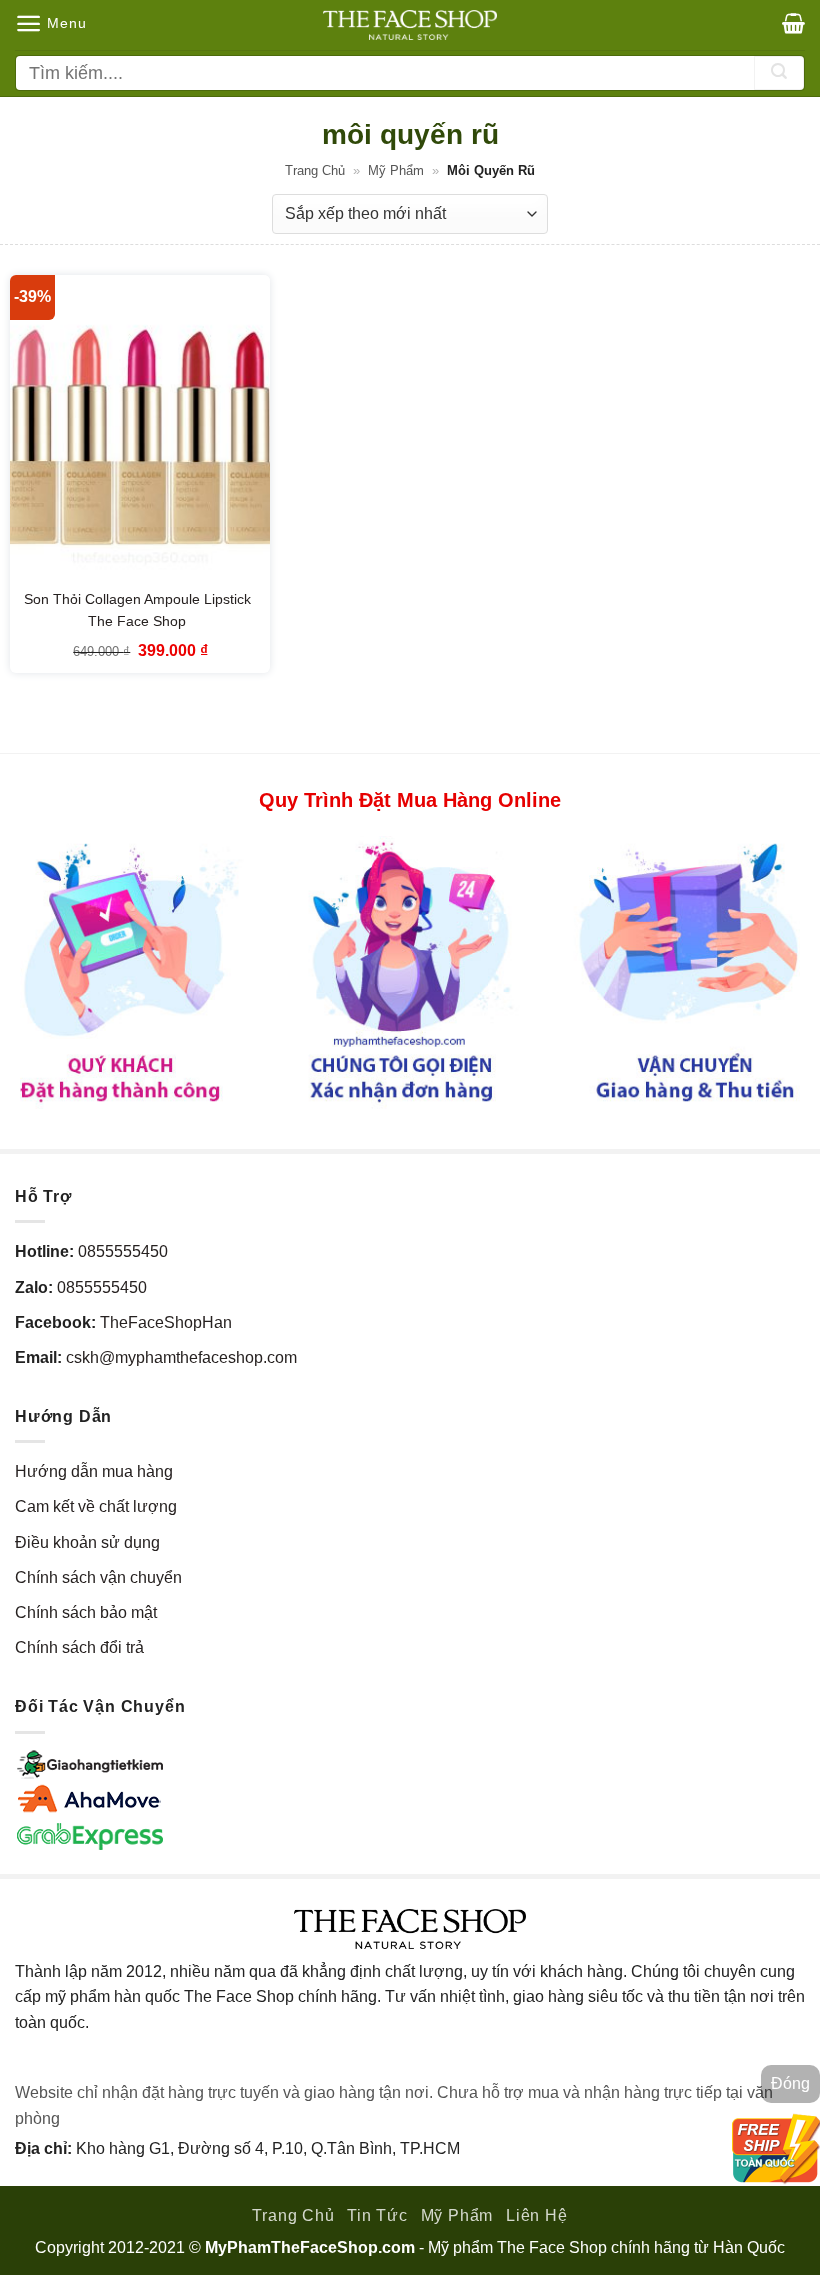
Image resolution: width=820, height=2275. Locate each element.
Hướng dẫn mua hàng (94, 1471)
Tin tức (377, 2215)
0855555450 (123, 1251)
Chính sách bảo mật (86, 1612)
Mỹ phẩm (396, 170)
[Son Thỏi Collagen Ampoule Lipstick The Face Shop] (140, 431)
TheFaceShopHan (166, 1322)
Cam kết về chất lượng (96, 1506)
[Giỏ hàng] (793, 23)
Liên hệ (537, 2215)
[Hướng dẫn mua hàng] (410, 971)
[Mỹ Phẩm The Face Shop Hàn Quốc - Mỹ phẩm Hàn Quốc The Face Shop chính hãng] (410, 25)
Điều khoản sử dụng (87, 1542)
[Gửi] (779, 73)
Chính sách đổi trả (79, 1647)
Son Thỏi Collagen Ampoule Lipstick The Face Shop (137, 610)
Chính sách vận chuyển (98, 1577)
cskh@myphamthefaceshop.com (181, 1357)
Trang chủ (315, 170)
